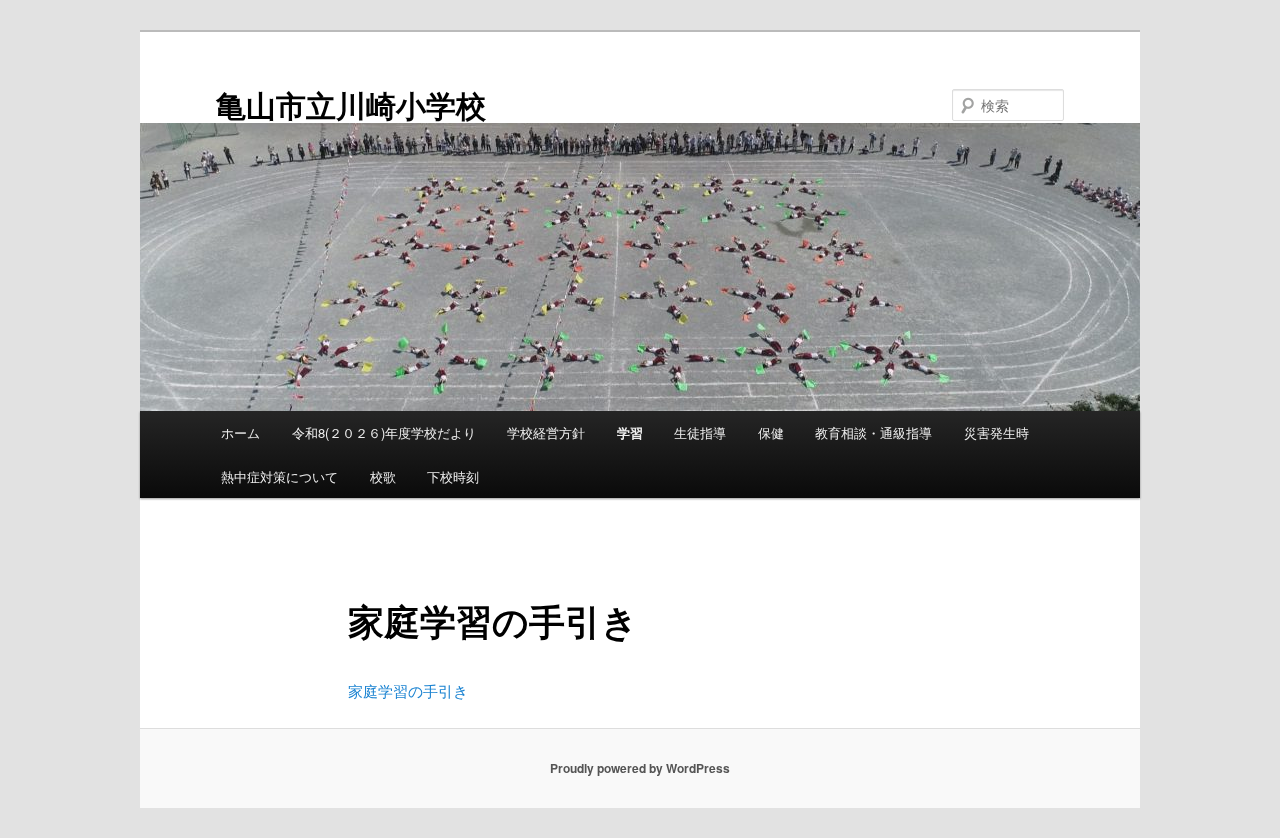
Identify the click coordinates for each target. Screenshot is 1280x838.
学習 (630, 432)
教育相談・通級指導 (873, 432)
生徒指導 (700, 432)
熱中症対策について (279, 476)
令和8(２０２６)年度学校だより (384, 432)
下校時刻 (453, 476)
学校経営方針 (546, 432)
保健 (771, 432)
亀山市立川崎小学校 (351, 104)
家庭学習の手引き (408, 690)
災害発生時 (996, 432)
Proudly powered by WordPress (640, 768)
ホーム (240, 432)
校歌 (383, 476)
